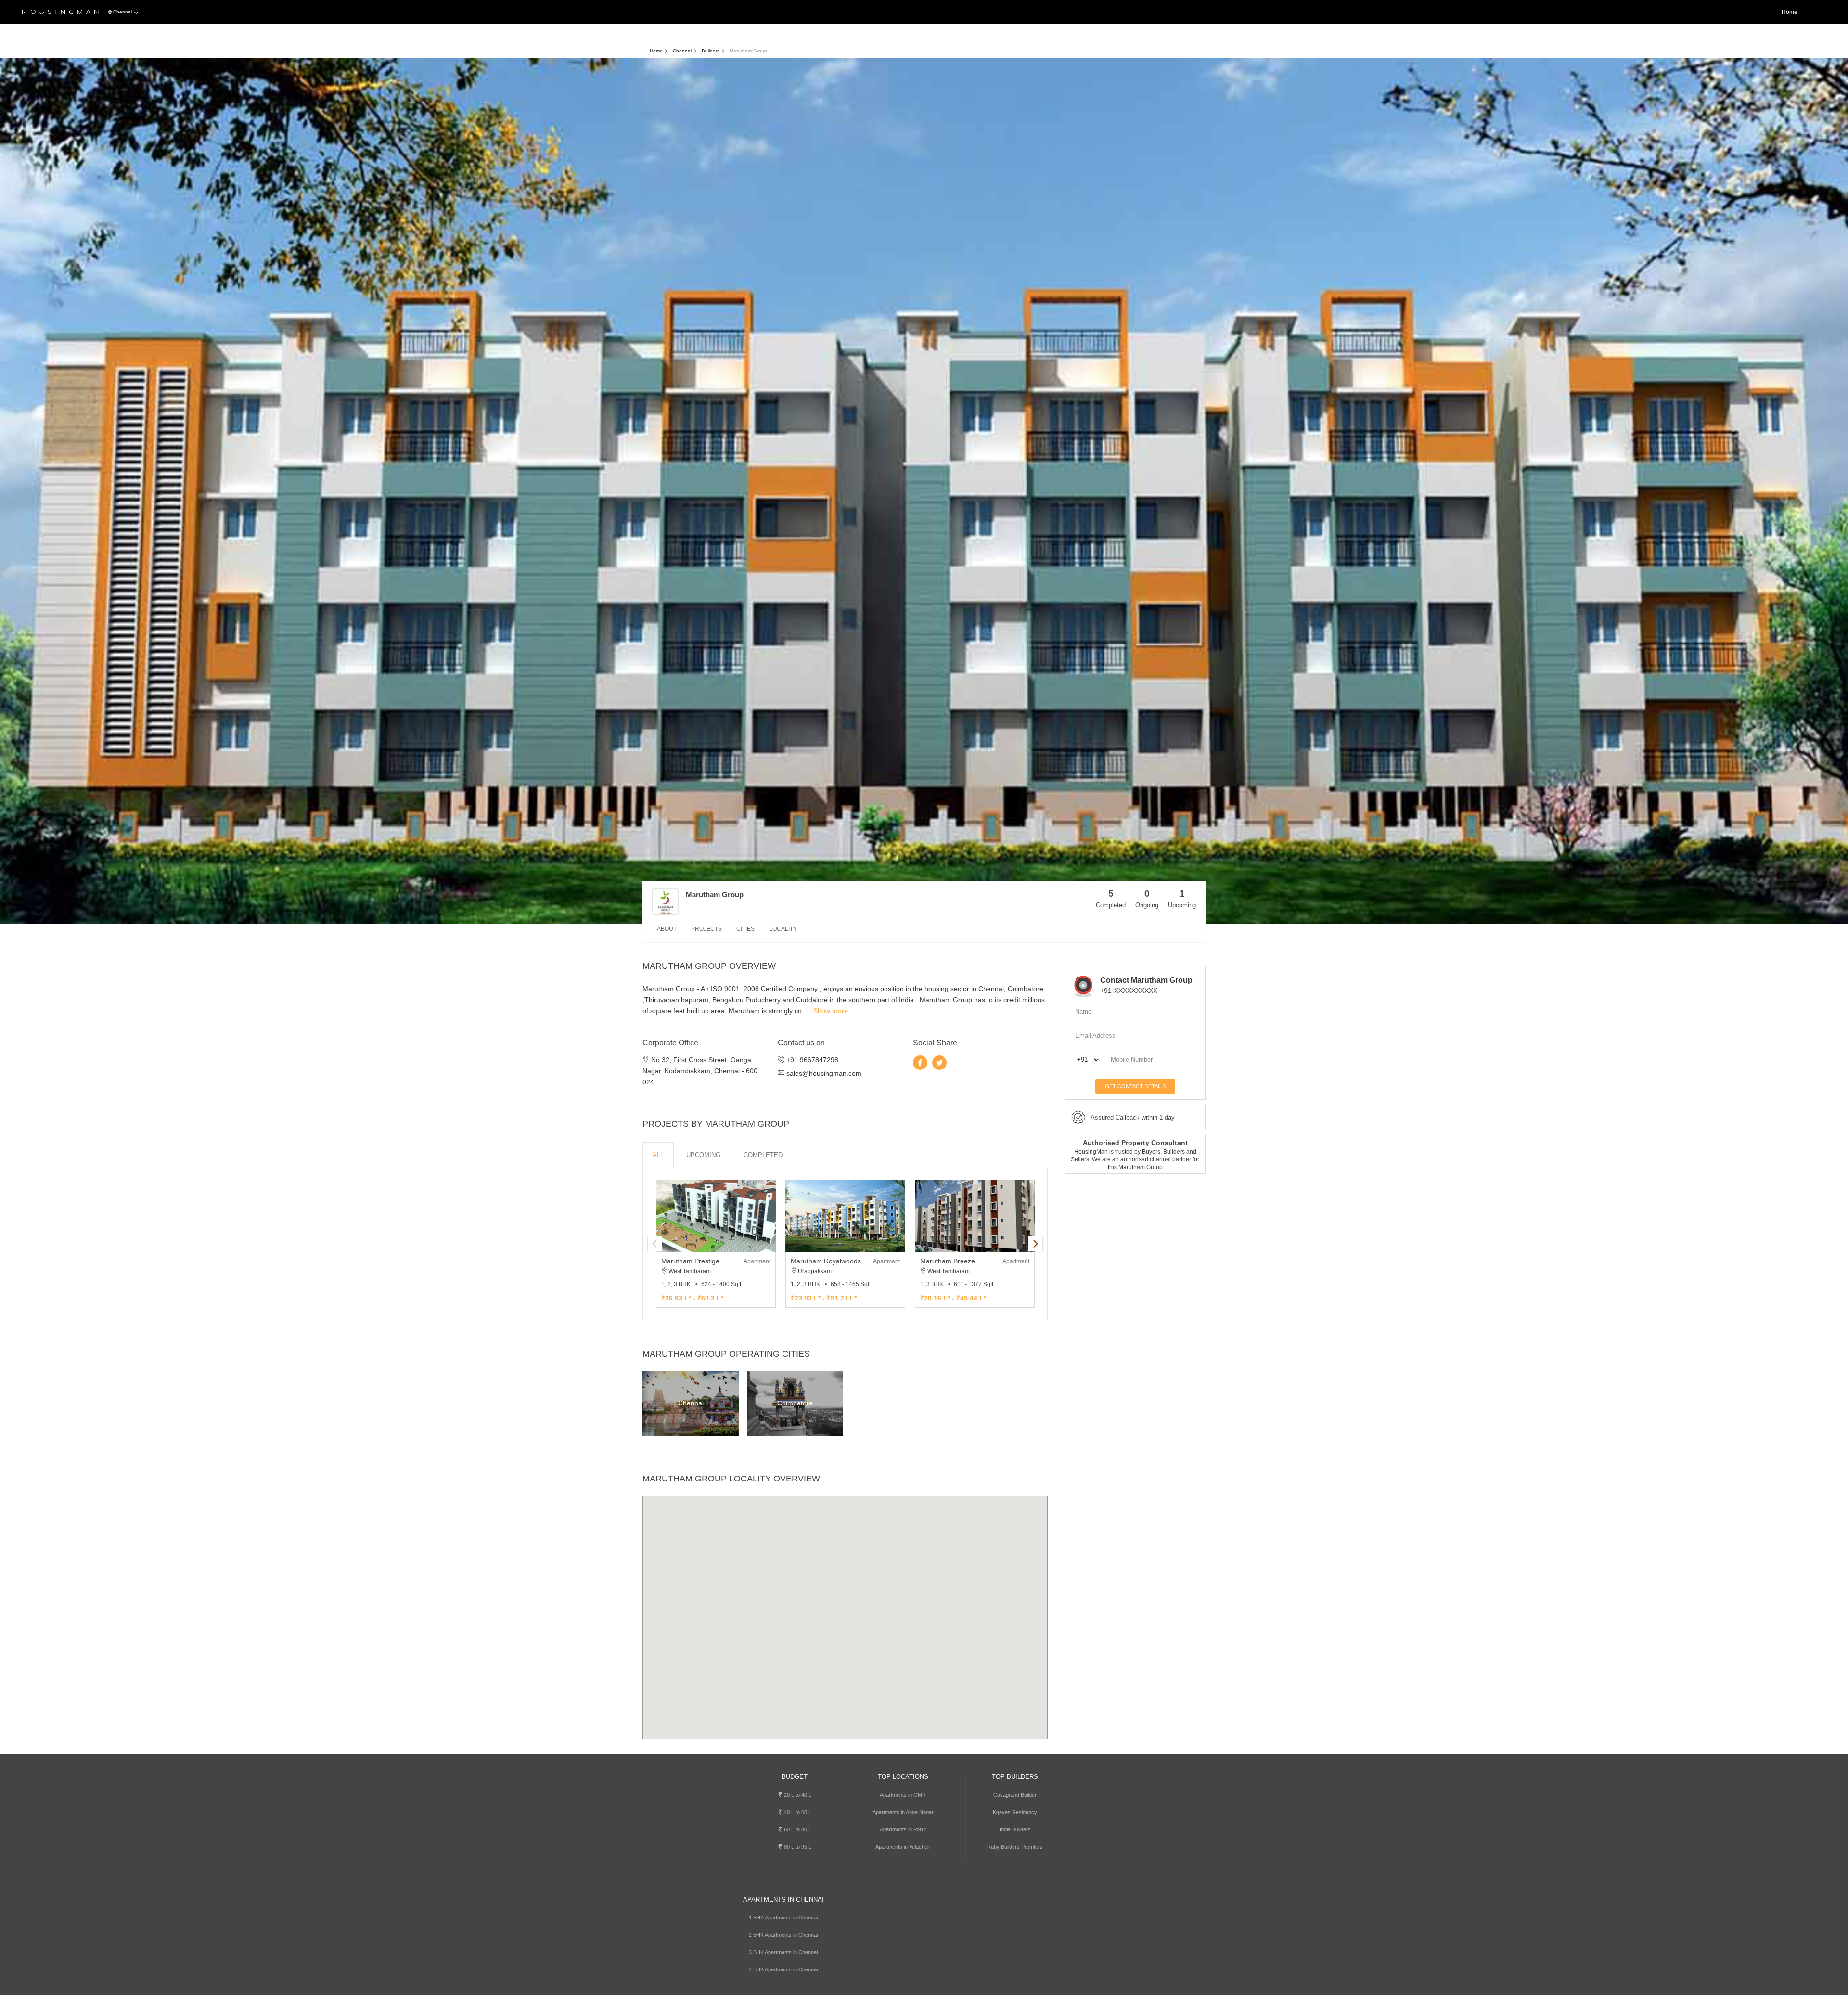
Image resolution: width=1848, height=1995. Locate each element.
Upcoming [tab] (703, 1155)
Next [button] (1035, 1244)
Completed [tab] (763, 1155)
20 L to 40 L (797, 1795)
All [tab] (658, 1155)
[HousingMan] (60, 13)
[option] (716, 1244)
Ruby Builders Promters (1015, 1847)
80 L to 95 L (797, 1847)
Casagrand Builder (1015, 1795)
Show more (831, 1011)
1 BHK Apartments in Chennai (783, 1918)
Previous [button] (655, 1244)
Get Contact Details (1135, 1086)
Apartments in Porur (903, 1829)
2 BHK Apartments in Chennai (783, 1935)
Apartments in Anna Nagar (903, 1812)
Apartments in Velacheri (903, 1847)
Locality (783, 929)
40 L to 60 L (797, 1812)
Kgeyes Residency (1015, 1812)
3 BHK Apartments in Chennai (783, 1952)
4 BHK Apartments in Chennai (783, 1969)
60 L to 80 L (797, 1829)
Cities (745, 929)
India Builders (1015, 1829)
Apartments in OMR (903, 1795)
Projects (706, 929)
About (667, 929)
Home (1790, 12)
